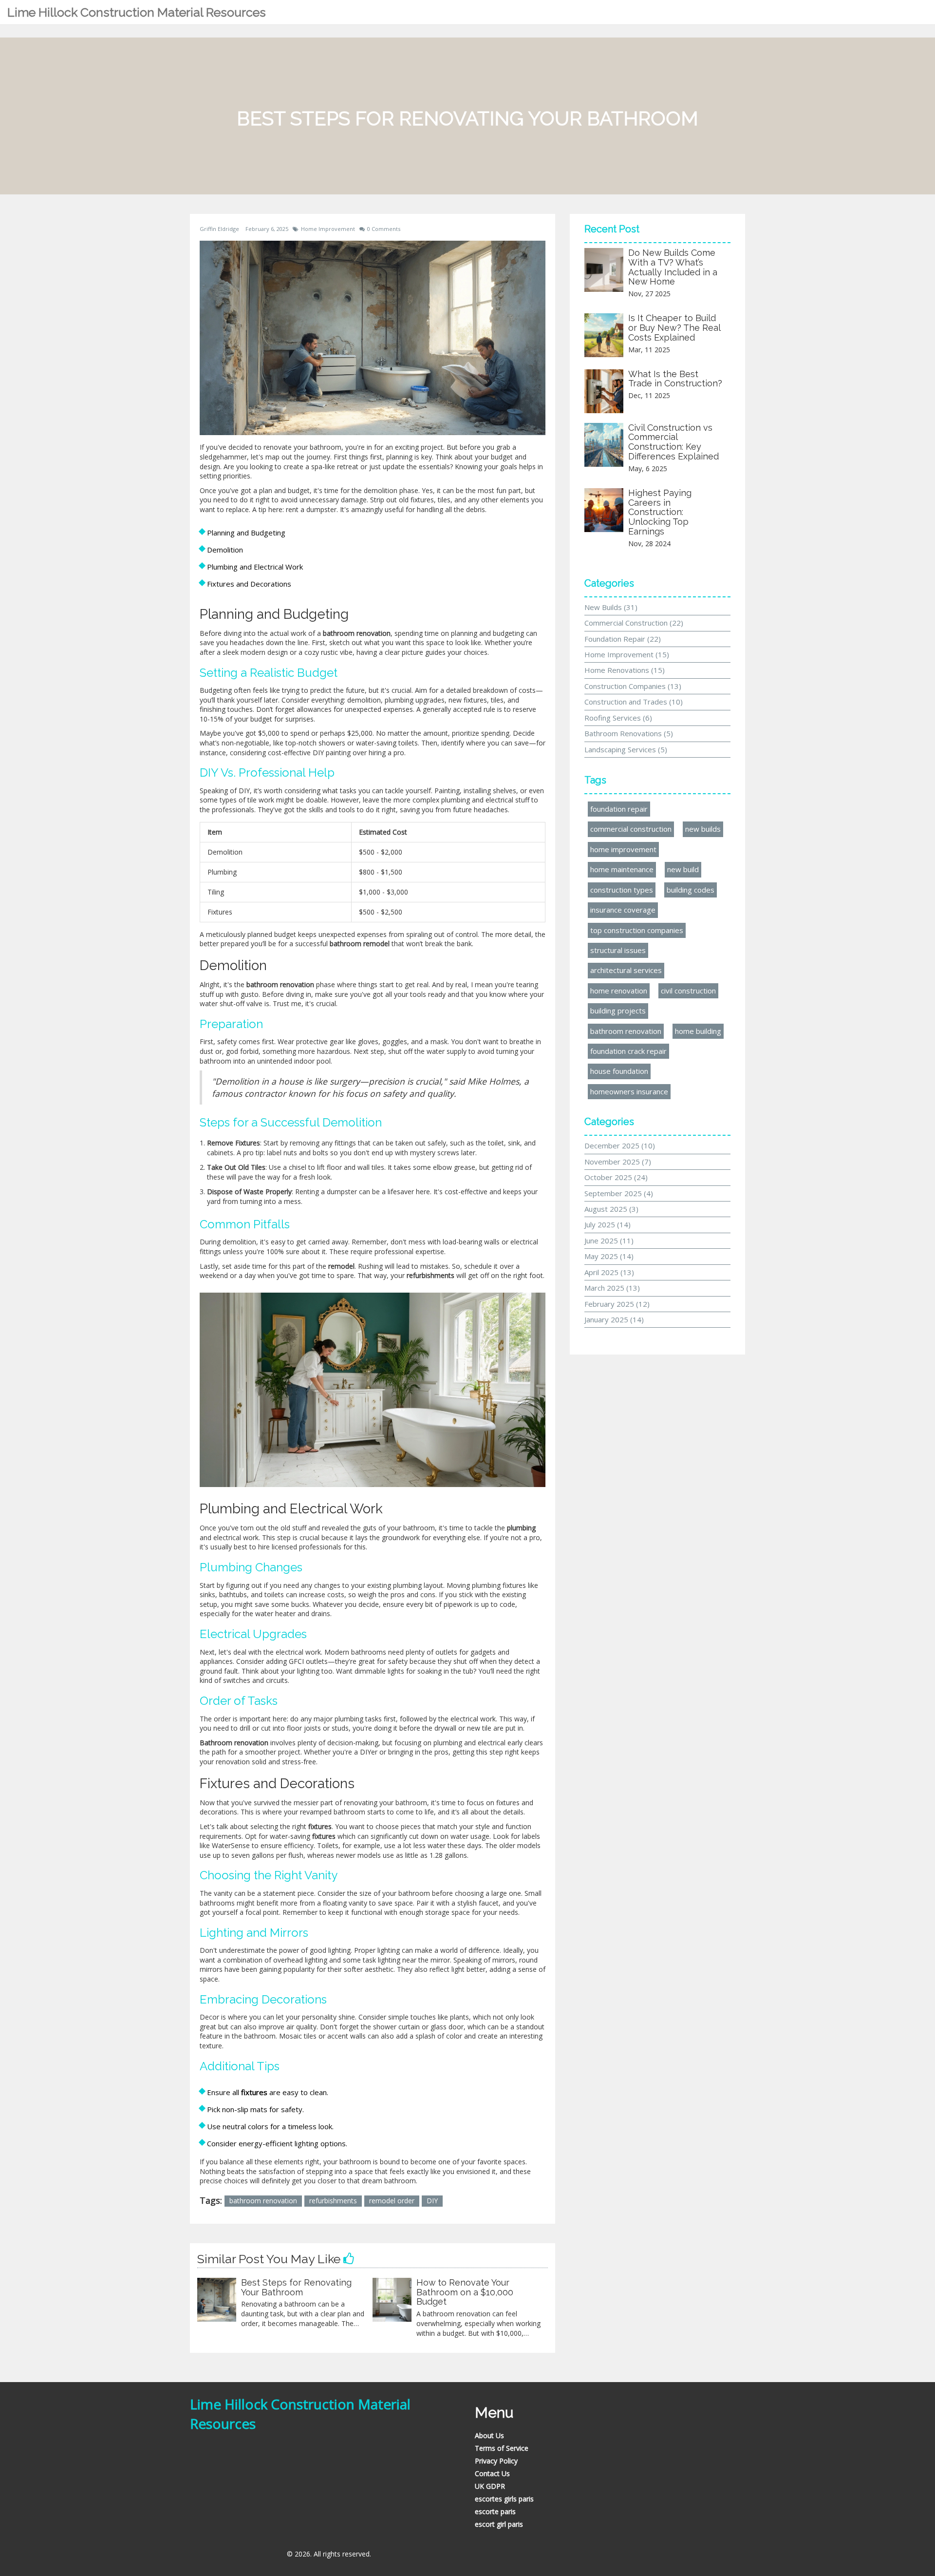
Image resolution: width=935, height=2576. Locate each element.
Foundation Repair (623, 639)
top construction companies (637, 930)
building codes (691, 890)
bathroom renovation (263, 2201)
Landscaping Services (626, 749)
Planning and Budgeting (246, 533)
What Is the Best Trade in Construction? (675, 379)
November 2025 (618, 1162)
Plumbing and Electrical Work (255, 567)
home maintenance (622, 869)
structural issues (618, 950)
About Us (489, 2435)
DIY (432, 2201)
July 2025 (608, 1224)
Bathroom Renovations (629, 733)
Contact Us (492, 2473)
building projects (618, 1011)
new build (683, 869)
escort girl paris (499, 2524)
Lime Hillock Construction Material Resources (137, 12)
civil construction (688, 991)
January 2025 (614, 1319)
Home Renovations (625, 670)
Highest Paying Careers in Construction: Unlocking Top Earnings (660, 512)
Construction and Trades (634, 702)
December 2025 (620, 1145)
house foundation (619, 1071)
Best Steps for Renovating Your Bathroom (296, 2287)
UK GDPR (490, 2486)
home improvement (623, 849)
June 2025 (609, 1240)
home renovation (619, 991)
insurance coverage (623, 910)
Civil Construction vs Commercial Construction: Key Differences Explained (673, 442)
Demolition (225, 550)
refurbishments (333, 2201)
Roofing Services (618, 718)
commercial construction (631, 829)
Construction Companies (633, 686)
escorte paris (495, 2511)
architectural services (626, 970)
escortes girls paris (504, 2499)
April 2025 (609, 1272)
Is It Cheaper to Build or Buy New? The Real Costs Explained (674, 328)
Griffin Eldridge (219, 229)
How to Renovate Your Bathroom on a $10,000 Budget (465, 2292)
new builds (703, 829)
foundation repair (619, 809)
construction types (622, 890)
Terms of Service (502, 2448)
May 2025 (609, 1256)
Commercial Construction (634, 623)
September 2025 (619, 1193)
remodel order (392, 2201)
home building (698, 1031)
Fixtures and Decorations (249, 584)
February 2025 (617, 1304)
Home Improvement (328, 229)
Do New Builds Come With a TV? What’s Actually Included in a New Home (673, 267)
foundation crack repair (628, 1051)
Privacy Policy (496, 2461)
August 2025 (611, 1209)
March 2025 (612, 1288)
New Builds (611, 607)
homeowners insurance (629, 1091)
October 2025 (616, 1177)
